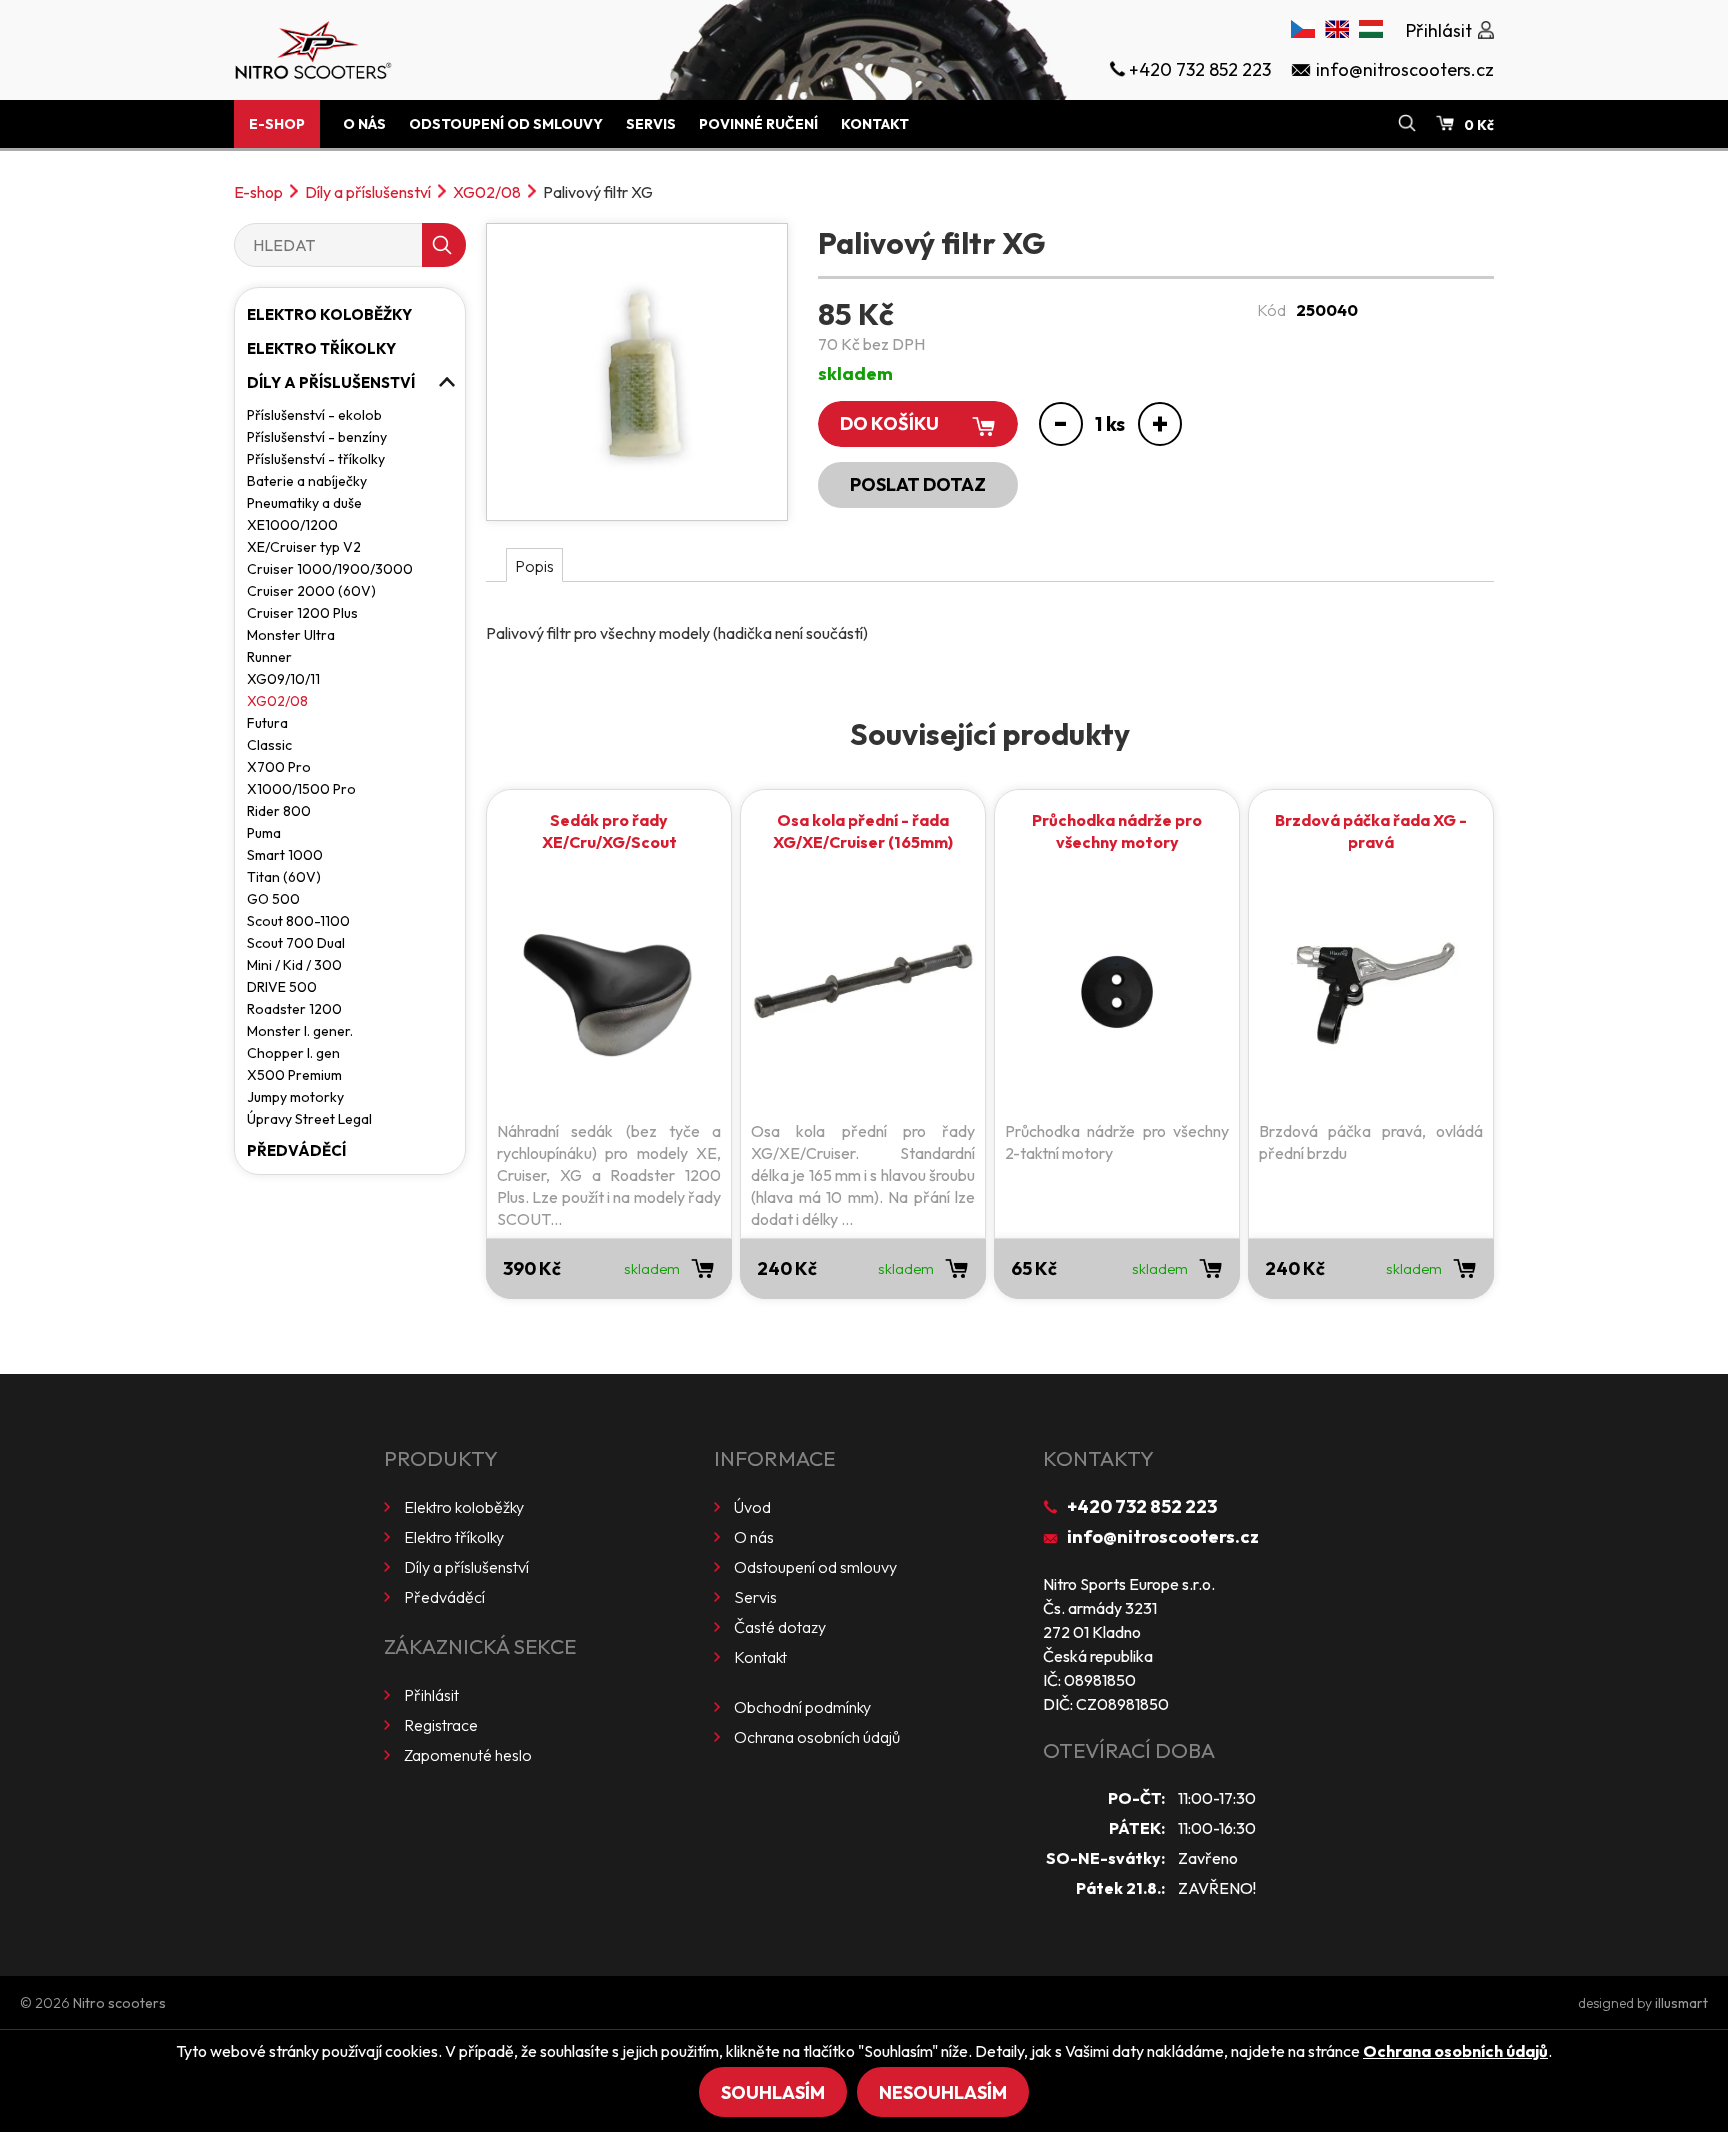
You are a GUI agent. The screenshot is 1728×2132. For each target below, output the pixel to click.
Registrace (441, 1725)
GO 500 (273, 899)
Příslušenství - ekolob (314, 415)
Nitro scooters (119, 2003)
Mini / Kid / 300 (294, 965)
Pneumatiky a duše (304, 503)
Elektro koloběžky (329, 314)
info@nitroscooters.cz (1163, 1536)
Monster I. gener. (300, 1031)
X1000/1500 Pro (301, 789)
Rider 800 (279, 811)
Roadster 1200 (294, 1009)
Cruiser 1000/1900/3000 (330, 569)
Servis (651, 124)
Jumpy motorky (295, 1097)
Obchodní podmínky (802, 1707)
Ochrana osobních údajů (817, 1737)
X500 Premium (294, 1075)
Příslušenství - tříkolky (316, 459)
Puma (264, 833)
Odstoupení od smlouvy (506, 124)
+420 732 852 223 (1142, 1506)
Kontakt (875, 124)
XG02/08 (487, 192)
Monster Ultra (291, 635)
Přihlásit (431, 1695)
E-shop (277, 124)
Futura (267, 723)
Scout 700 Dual (296, 943)
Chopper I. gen (293, 1053)
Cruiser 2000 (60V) (311, 591)
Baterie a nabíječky (307, 481)
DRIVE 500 (282, 987)
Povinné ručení (758, 124)
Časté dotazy (780, 1627)
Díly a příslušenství (368, 192)
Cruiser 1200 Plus (302, 613)
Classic (269, 745)
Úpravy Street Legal (309, 1119)
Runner (269, 657)
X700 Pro (279, 767)
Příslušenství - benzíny (317, 437)
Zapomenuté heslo (468, 1755)
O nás (364, 124)
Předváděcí (296, 1150)
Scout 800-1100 (298, 921)
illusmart (1681, 2003)
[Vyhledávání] (1407, 124)
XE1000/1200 (292, 525)
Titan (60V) (284, 877)
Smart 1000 (285, 855)
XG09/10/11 (283, 679)
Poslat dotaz (918, 484)
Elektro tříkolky (321, 348)
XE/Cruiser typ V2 (304, 547)
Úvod (752, 1507)
